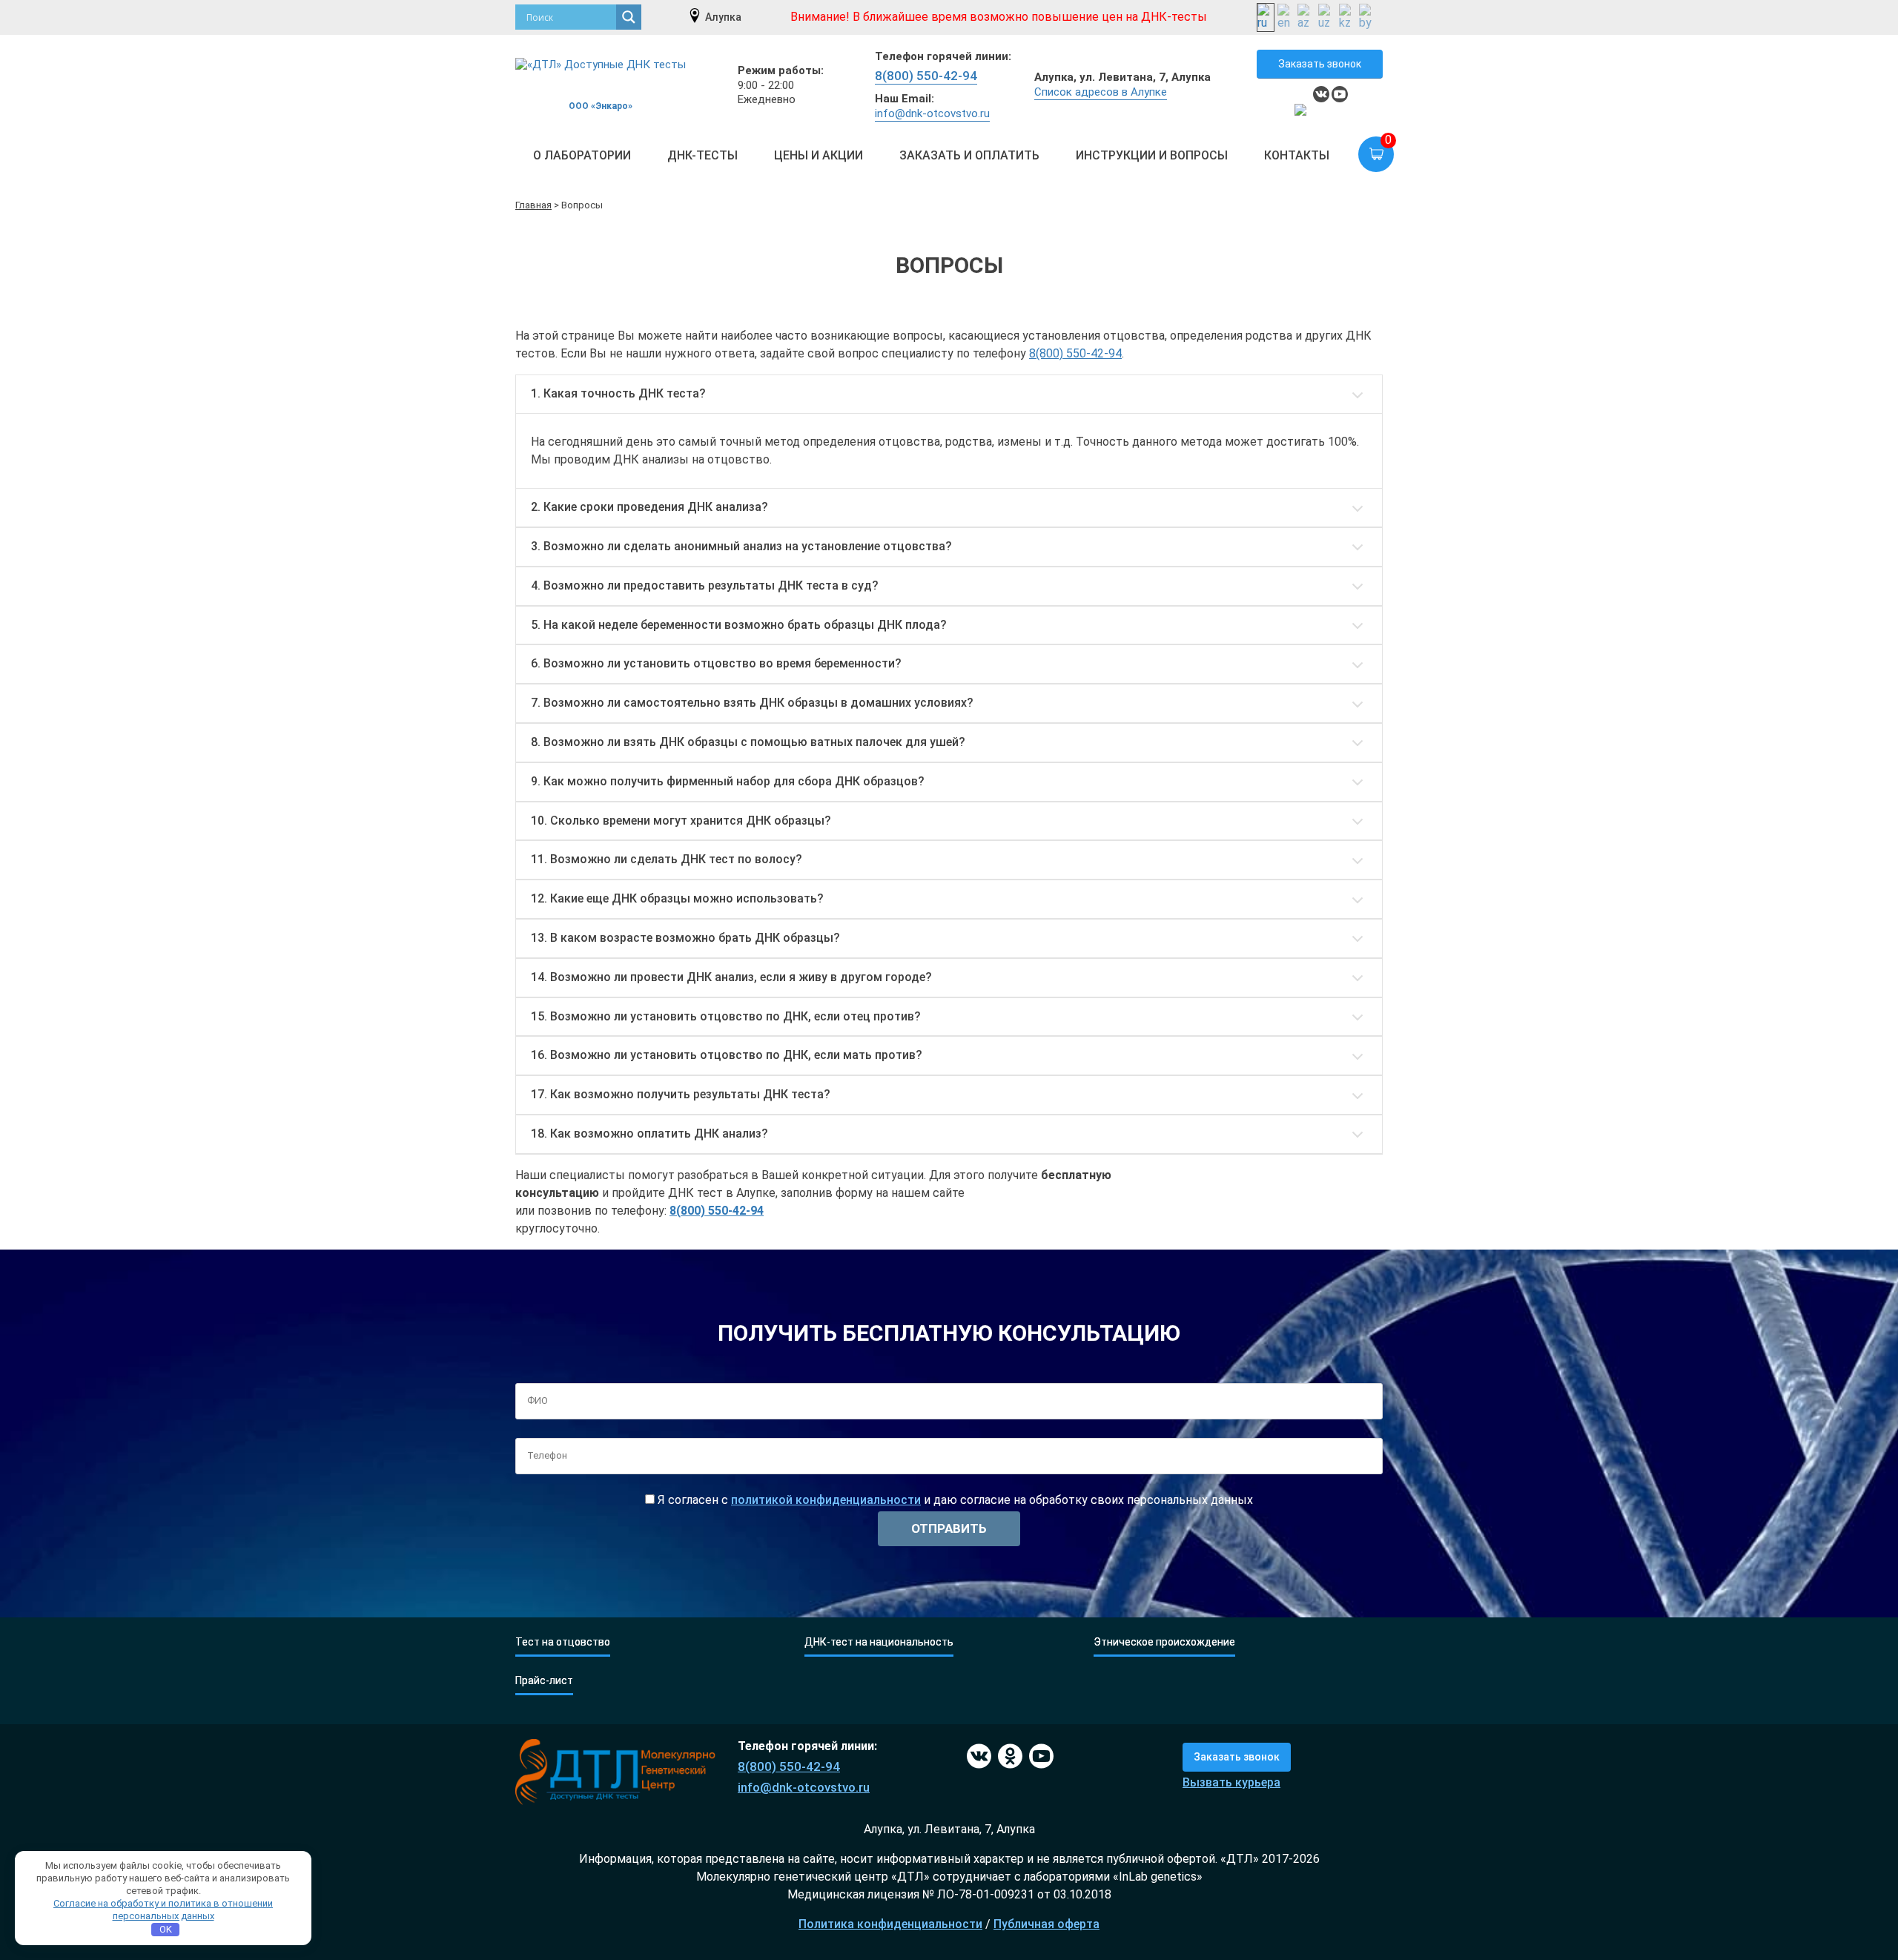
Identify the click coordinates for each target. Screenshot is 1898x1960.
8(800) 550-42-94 (926, 76)
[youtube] (1340, 94)
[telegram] (1303, 112)
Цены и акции (819, 155)
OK (166, 1929)
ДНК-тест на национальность (879, 1642)
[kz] (1348, 17)
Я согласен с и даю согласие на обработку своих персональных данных (954, 1500)
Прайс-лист (544, 1681)
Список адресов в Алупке (1101, 92)
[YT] (1039, 1757)
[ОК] (1008, 1757)
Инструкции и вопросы (1152, 155)
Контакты (1297, 155)
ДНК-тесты (702, 155)
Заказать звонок (1320, 64)
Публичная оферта (1046, 1924)
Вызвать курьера (1231, 1782)
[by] (1368, 17)
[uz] (1327, 17)
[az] (1306, 17)
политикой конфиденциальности (826, 1500)
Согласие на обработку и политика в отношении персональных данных (163, 1910)
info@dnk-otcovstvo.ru (932, 113)
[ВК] (977, 1757)
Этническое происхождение (1164, 1642)
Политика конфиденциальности (890, 1924)
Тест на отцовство (563, 1642)
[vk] (1321, 94)
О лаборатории (582, 155)
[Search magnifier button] (629, 17)
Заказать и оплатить (969, 155)
